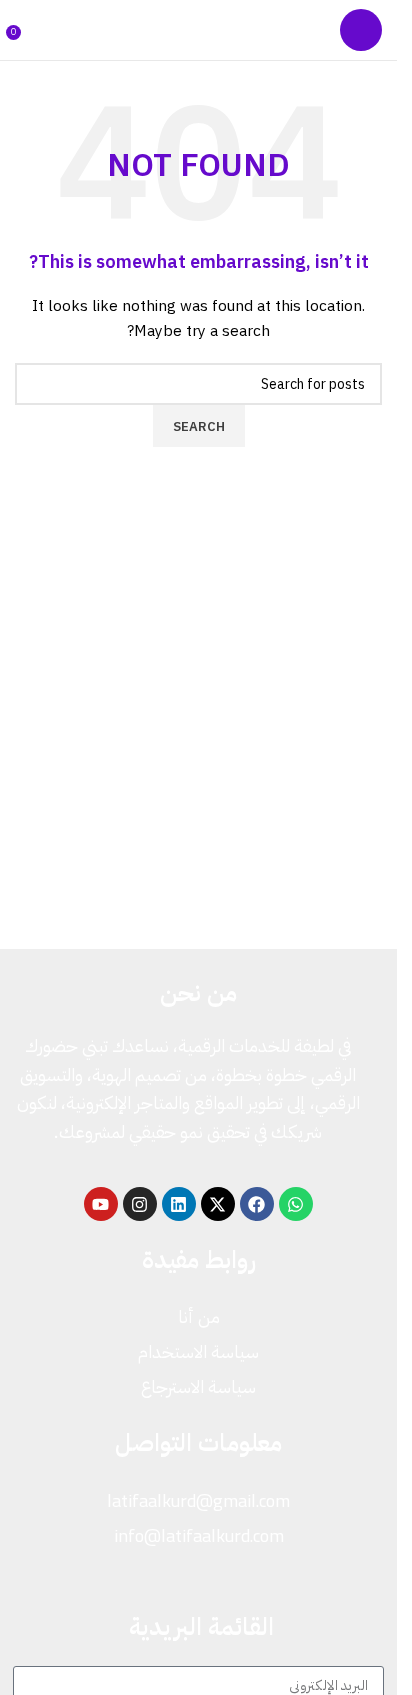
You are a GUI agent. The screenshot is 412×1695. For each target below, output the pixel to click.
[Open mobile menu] (361, 30)
